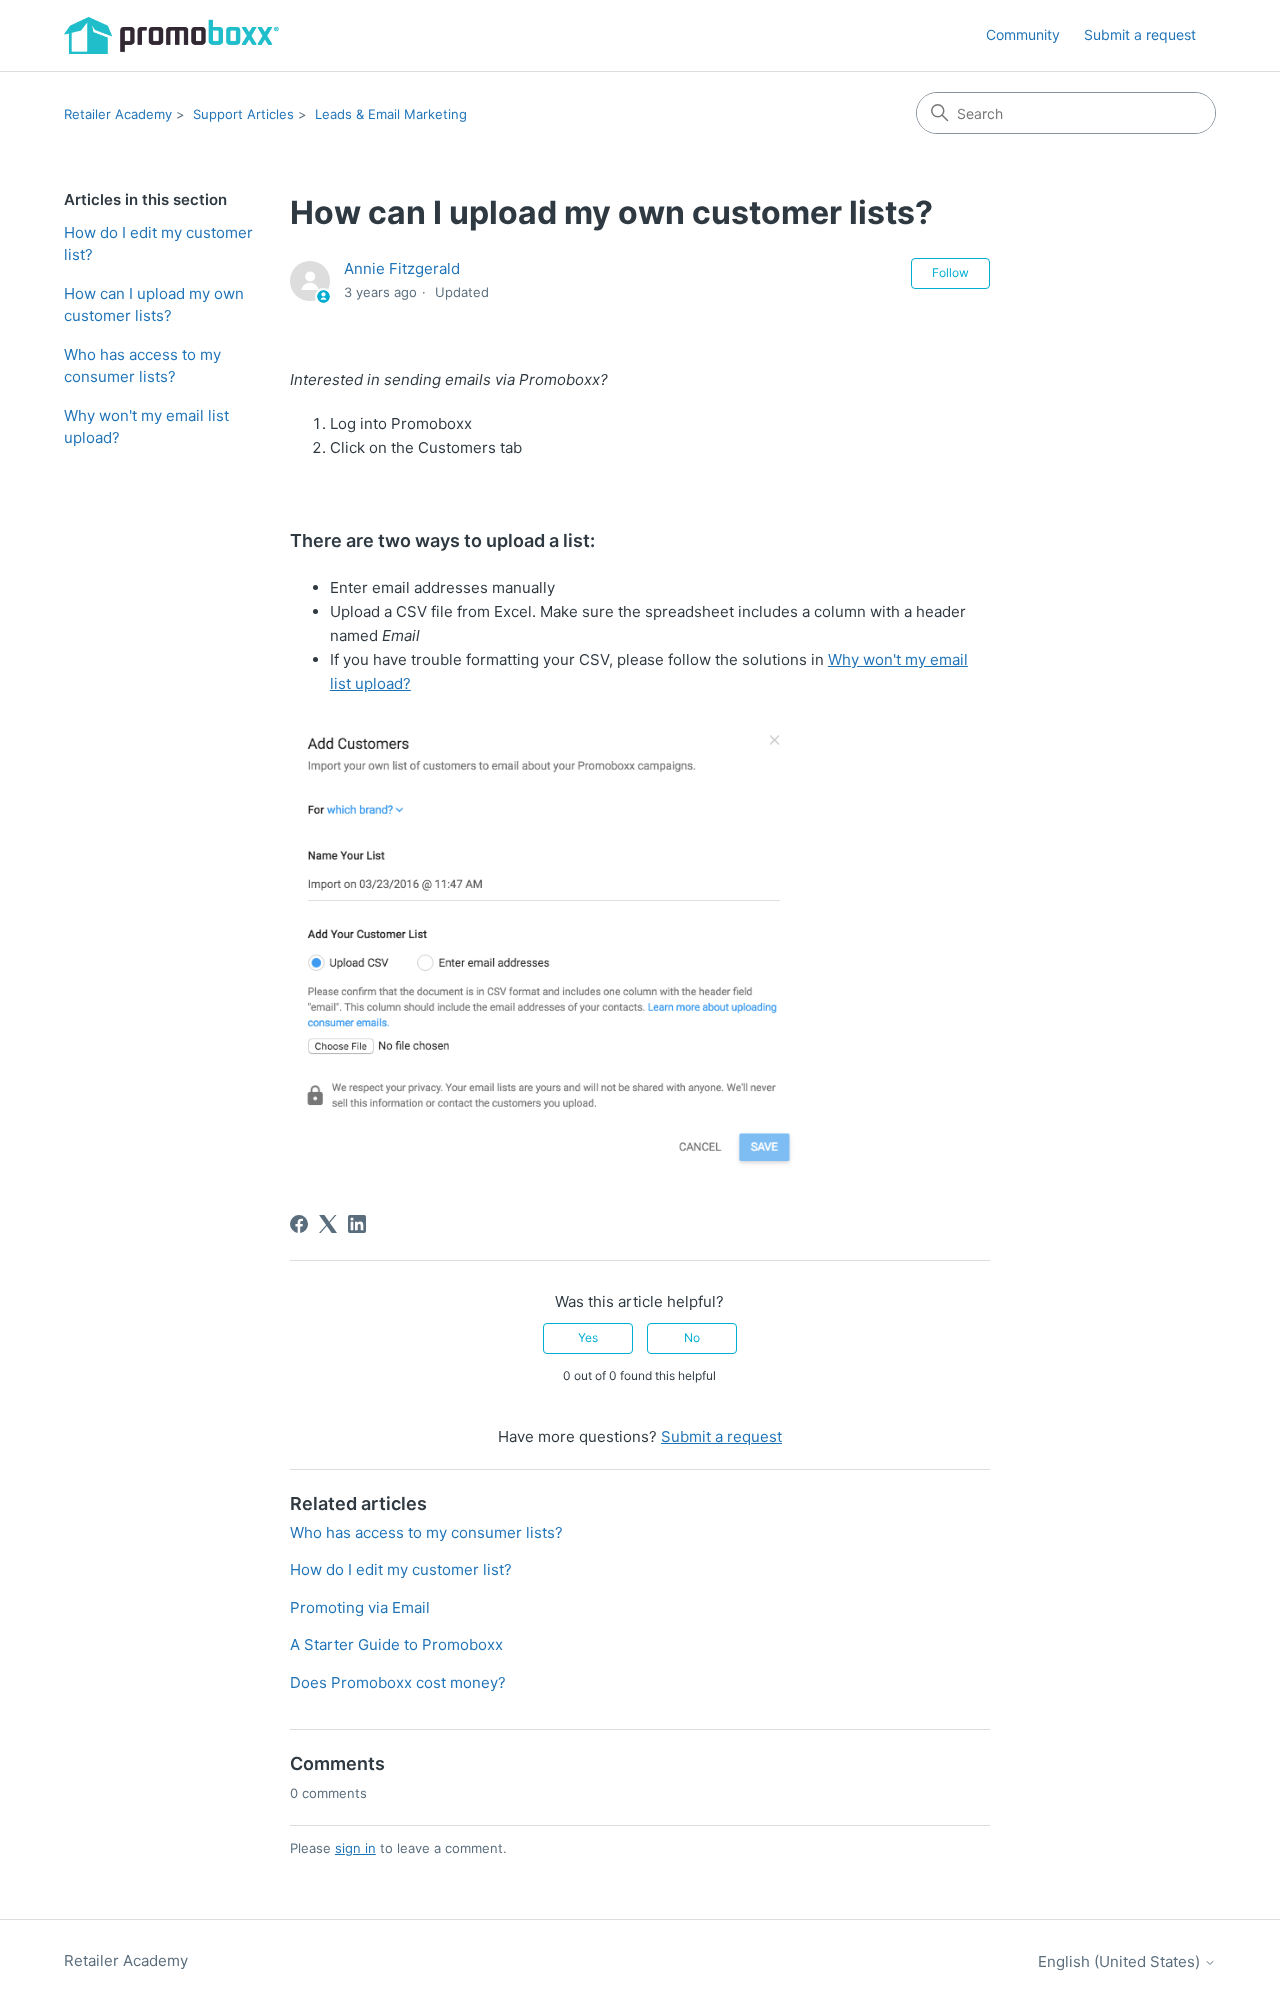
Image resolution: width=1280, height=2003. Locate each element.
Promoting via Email (360, 1607)
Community (1023, 34)
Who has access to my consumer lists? (142, 366)
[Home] (171, 35)
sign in (355, 1848)
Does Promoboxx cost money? (398, 1682)
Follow (950, 272)
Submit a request (1140, 34)
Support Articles (243, 114)
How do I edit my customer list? (158, 244)
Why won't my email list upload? (146, 427)
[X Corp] (328, 1224)
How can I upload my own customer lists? (154, 305)
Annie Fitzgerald (402, 268)
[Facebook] (299, 1224)
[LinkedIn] (357, 1224)
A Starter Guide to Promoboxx (396, 1644)
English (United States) (1121, 1961)
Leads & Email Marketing (391, 114)
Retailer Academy (118, 114)
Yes (588, 1337)
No (692, 1337)
